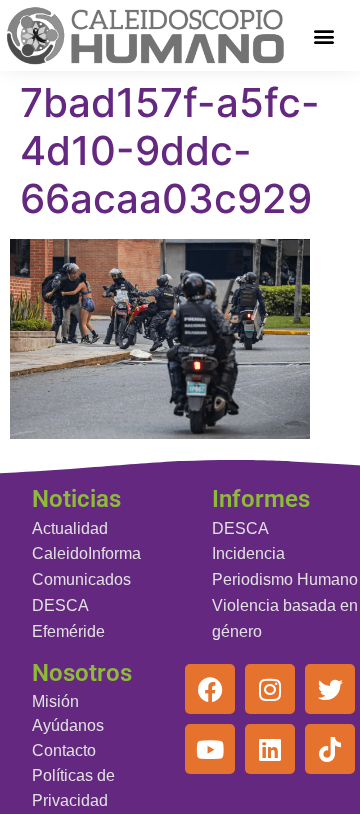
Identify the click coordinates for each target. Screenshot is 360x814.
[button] (324, 35)
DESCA (60, 605)
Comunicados (81, 579)
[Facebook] (210, 689)
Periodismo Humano (285, 579)
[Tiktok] (330, 749)
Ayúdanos (68, 725)
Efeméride (68, 631)
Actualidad (70, 528)
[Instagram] (270, 689)
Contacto (64, 750)
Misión (55, 701)
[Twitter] (330, 689)
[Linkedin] (270, 749)
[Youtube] (210, 749)
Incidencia (248, 553)
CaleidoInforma (86, 553)
